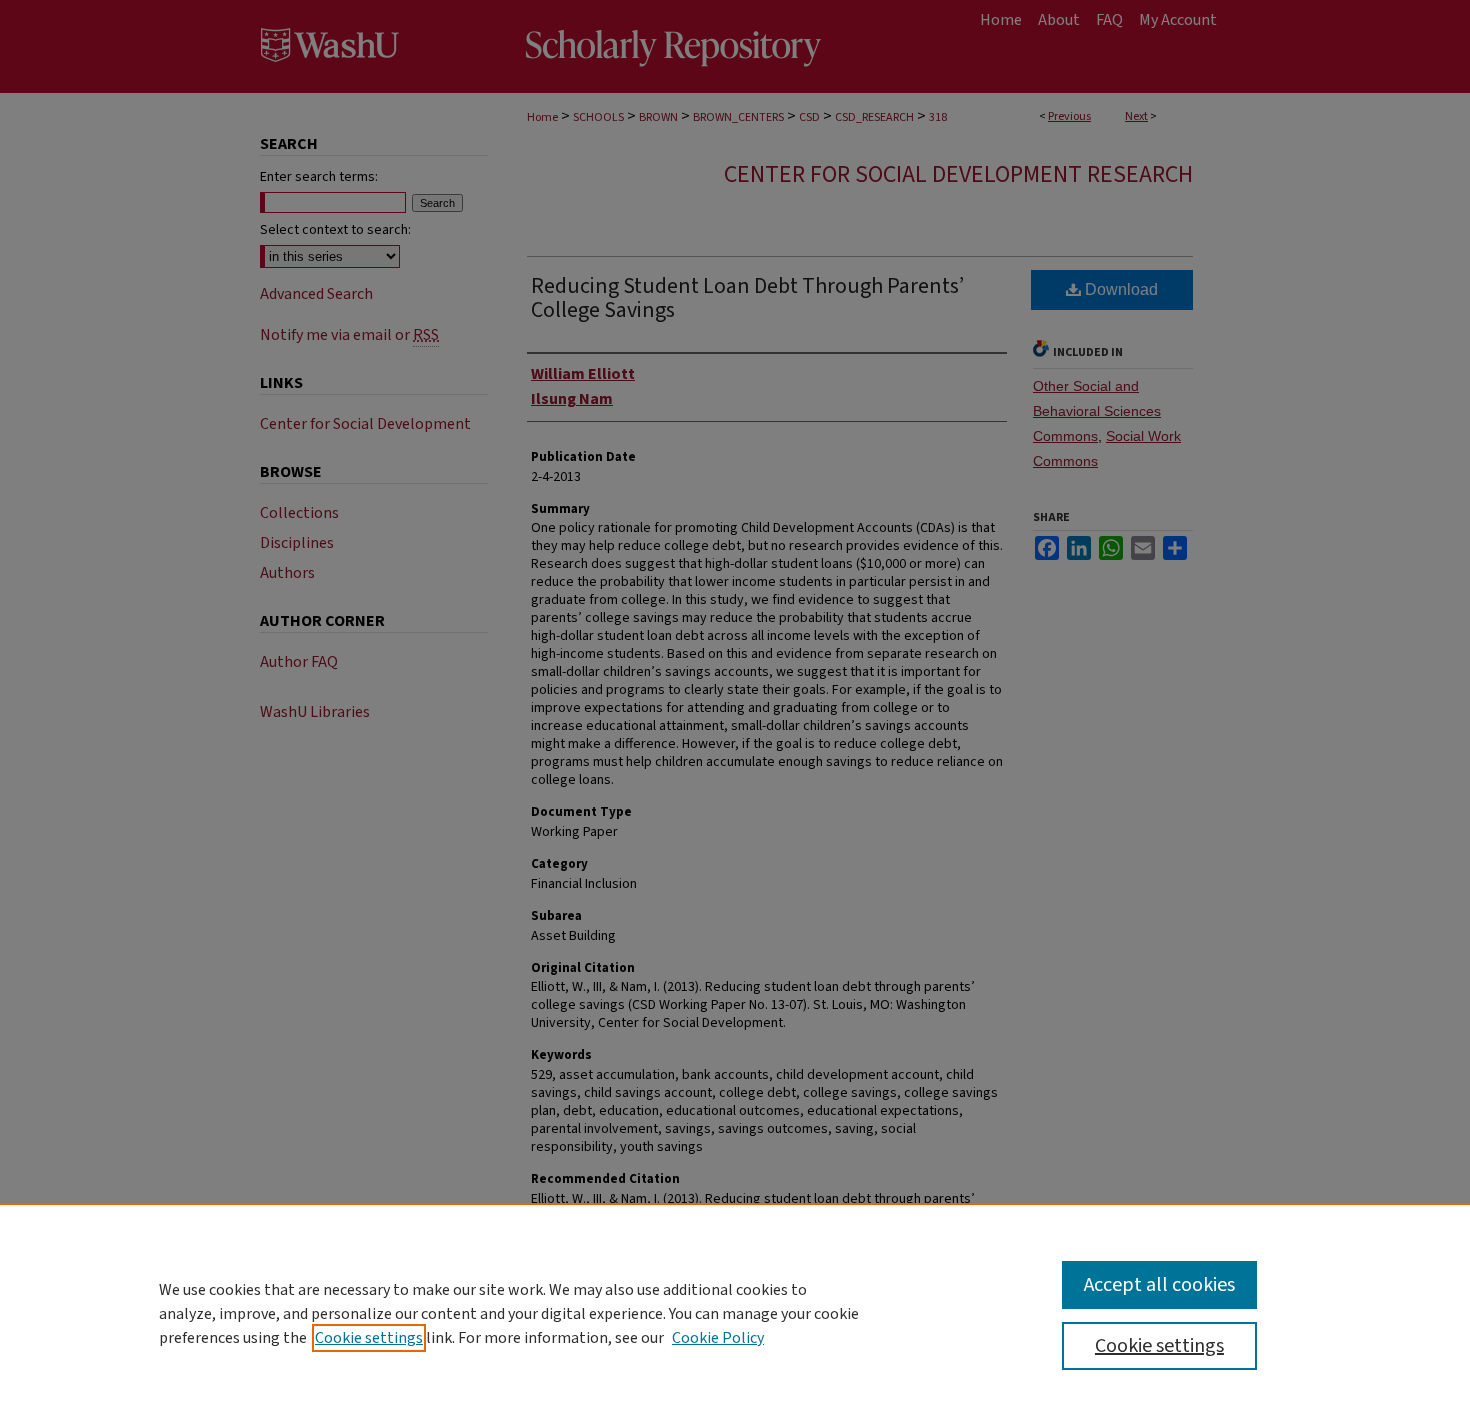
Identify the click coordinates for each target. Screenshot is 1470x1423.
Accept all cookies (1159, 1285)
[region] (735, 1313)
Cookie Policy (718, 1338)
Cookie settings (369, 1338)
